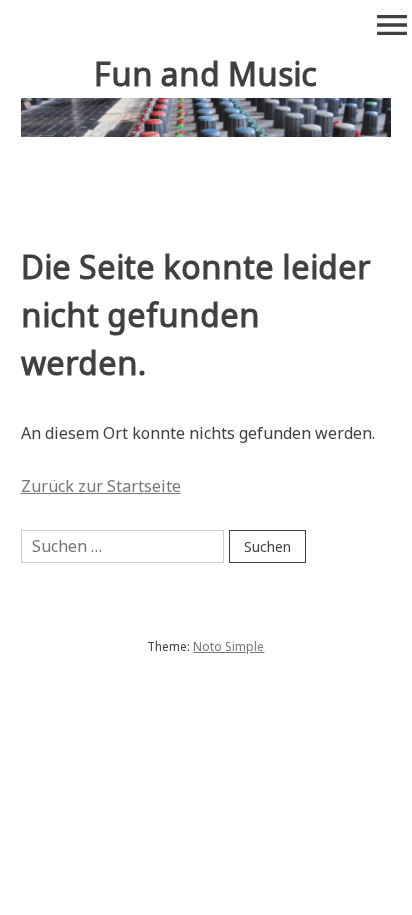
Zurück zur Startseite (101, 486)
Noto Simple (228, 646)
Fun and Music (205, 73)
